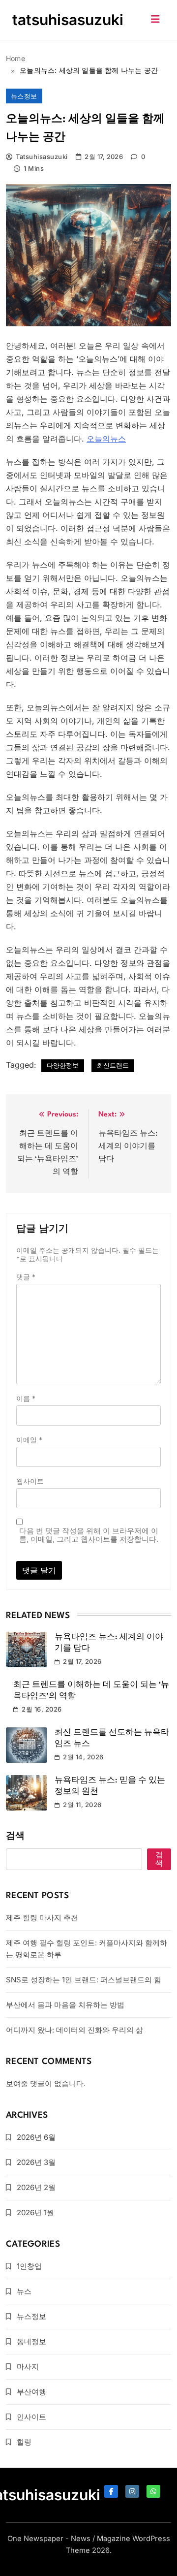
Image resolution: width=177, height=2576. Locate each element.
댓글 (26, 1277)
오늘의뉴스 (106, 439)
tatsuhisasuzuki (68, 20)
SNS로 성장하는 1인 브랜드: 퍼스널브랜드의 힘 (84, 1980)
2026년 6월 (36, 2137)
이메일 (29, 1440)
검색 (15, 1836)
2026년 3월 (36, 2162)
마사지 (28, 2367)
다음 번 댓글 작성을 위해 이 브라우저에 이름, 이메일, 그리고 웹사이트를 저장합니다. (89, 1535)
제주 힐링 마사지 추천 (42, 1918)
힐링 (24, 2442)
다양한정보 (63, 1065)
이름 (26, 1398)
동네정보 (31, 2341)
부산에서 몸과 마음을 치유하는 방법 (65, 2005)
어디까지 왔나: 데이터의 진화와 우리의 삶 (74, 2030)
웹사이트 (30, 1481)
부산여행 (31, 2392)
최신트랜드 (113, 1065)
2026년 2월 (36, 2187)
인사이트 (31, 2417)
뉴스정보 (24, 96)
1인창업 (29, 2266)
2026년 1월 (35, 2212)
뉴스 (24, 2291)
